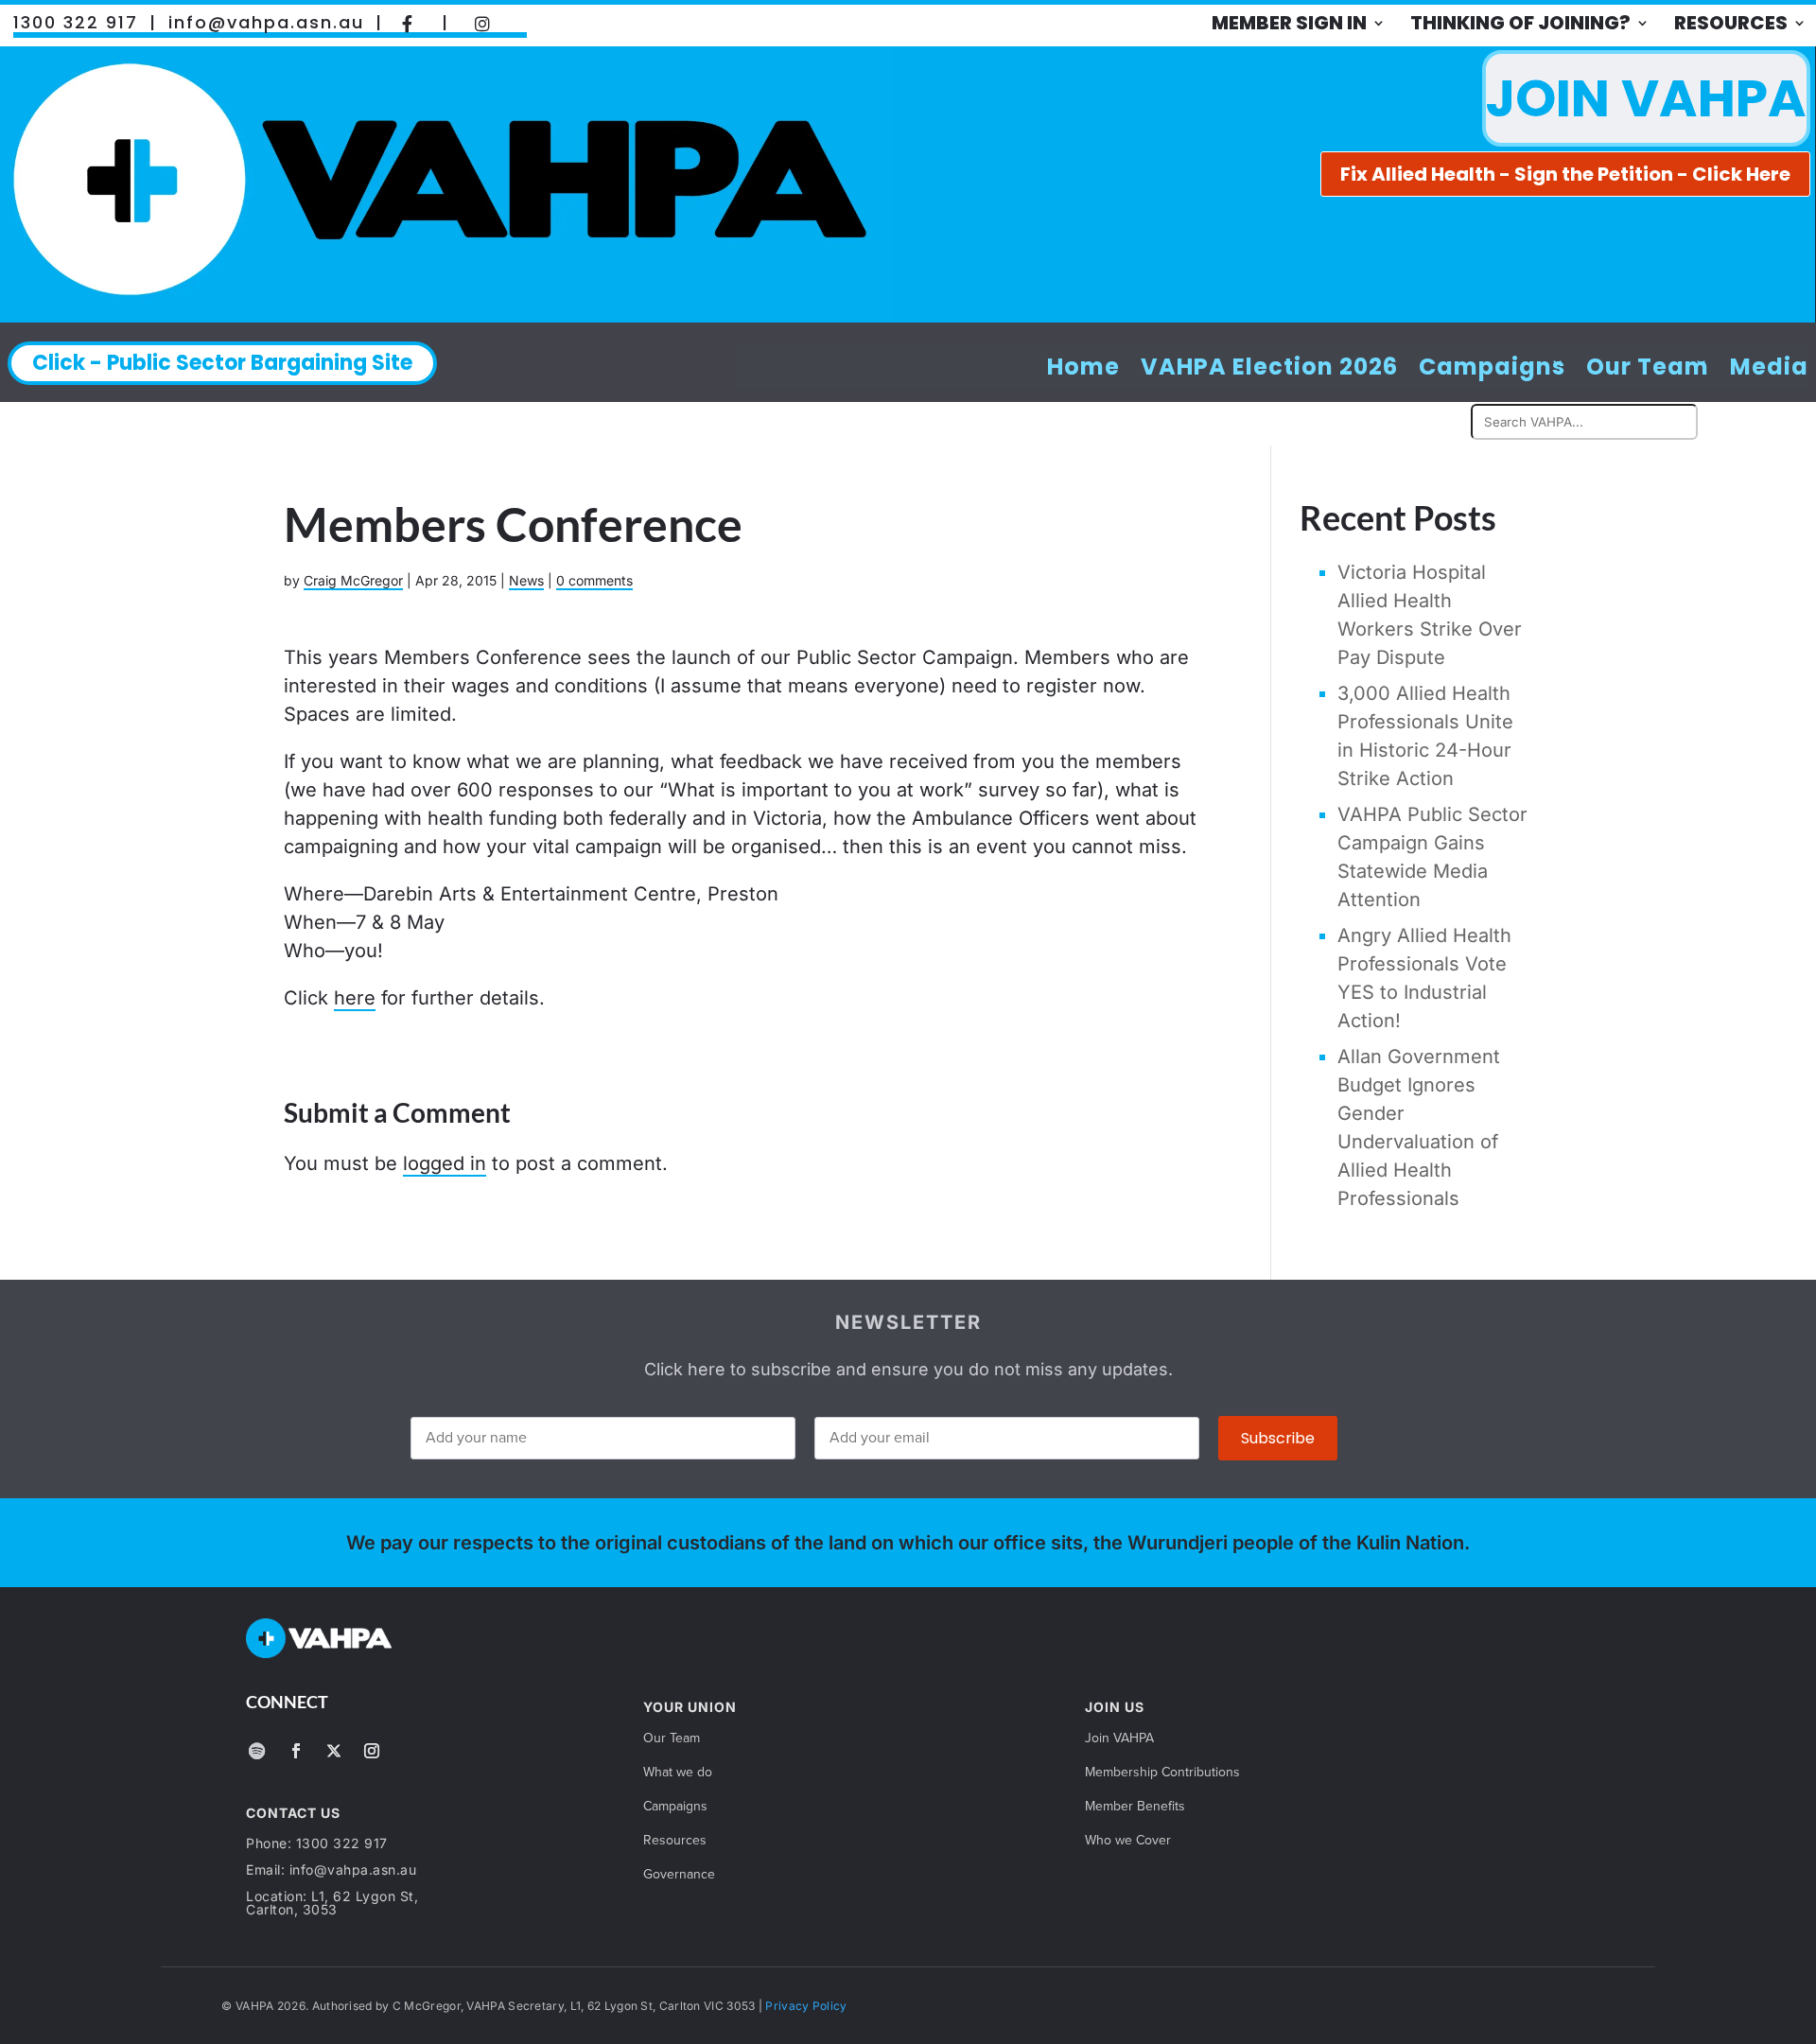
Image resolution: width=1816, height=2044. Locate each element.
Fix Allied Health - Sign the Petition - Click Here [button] (1565, 174)
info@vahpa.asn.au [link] (266, 23)
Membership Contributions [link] (1162, 1774)
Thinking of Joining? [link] (1520, 23)
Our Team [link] (1648, 367)
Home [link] (1083, 367)
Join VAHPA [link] (1119, 1740)
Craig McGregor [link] (353, 580)
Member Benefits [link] (1135, 1808)
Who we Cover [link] (1128, 1842)
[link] (408, 23)
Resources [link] (1731, 23)
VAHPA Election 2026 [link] (1269, 367)
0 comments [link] (594, 580)
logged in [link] (445, 1163)
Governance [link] (679, 1876)
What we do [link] (678, 1774)
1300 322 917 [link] (76, 23)
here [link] (355, 998)
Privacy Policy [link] (806, 2006)
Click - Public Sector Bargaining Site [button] (222, 363)
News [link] (526, 580)
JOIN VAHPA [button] (1646, 98)
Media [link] (1769, 367)
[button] (256, 1751)
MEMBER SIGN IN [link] (1289, 23)
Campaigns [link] (1492, 367)
